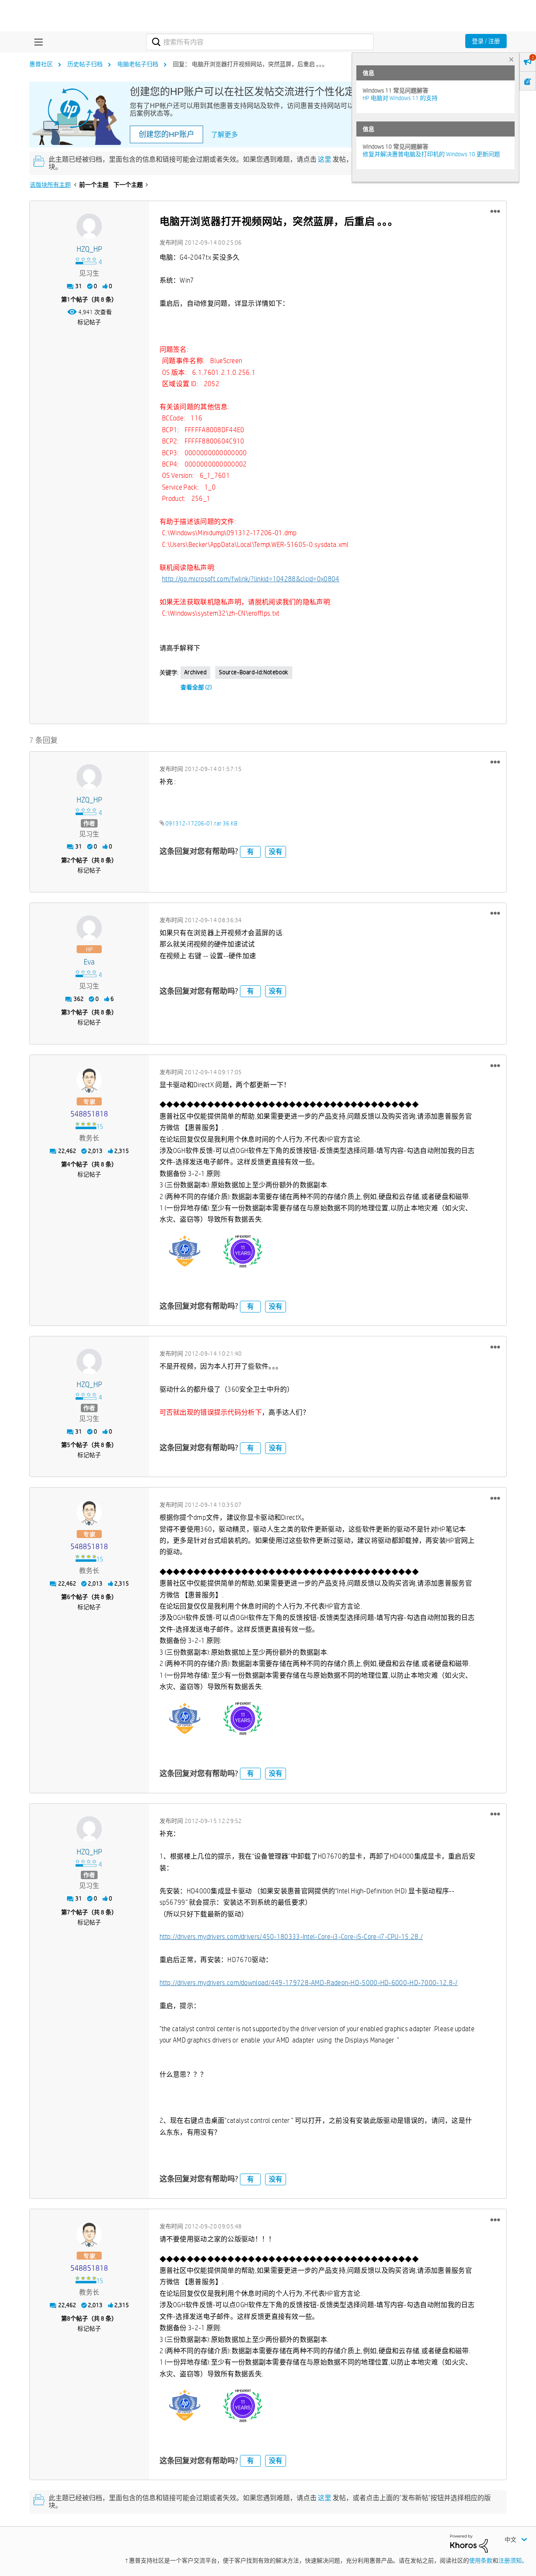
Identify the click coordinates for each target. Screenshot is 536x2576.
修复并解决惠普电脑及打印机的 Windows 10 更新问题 (431, 154)
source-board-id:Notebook (254, 672)
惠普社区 (41, 64)
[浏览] (36, 42)
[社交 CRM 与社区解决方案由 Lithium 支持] (469, 2543)
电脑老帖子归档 (138, 64)
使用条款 (481, 2561)
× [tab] (511, 59)
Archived (196, 672)
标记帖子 (89, 322)
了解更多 (224, 135)
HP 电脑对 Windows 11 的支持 (400, 98)
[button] (495, 211)
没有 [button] (276, 852)
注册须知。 (513, 2561)
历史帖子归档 (85, 64)
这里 (325, 159)
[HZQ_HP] (89, 226)
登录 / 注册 (486, 41)
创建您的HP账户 (166, 134)
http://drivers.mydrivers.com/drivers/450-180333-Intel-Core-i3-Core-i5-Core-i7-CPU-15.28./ (291, 1937)
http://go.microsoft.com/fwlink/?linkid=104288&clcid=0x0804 (251, 579)
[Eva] (89, 928)
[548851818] (89, 1080)
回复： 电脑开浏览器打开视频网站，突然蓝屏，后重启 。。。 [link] (250, 64)
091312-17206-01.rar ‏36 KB (201, 823)
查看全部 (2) (196, 687)
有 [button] (250, 852)
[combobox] (260, 42)
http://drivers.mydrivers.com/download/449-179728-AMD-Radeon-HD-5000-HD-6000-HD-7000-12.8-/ (309, 1983)
